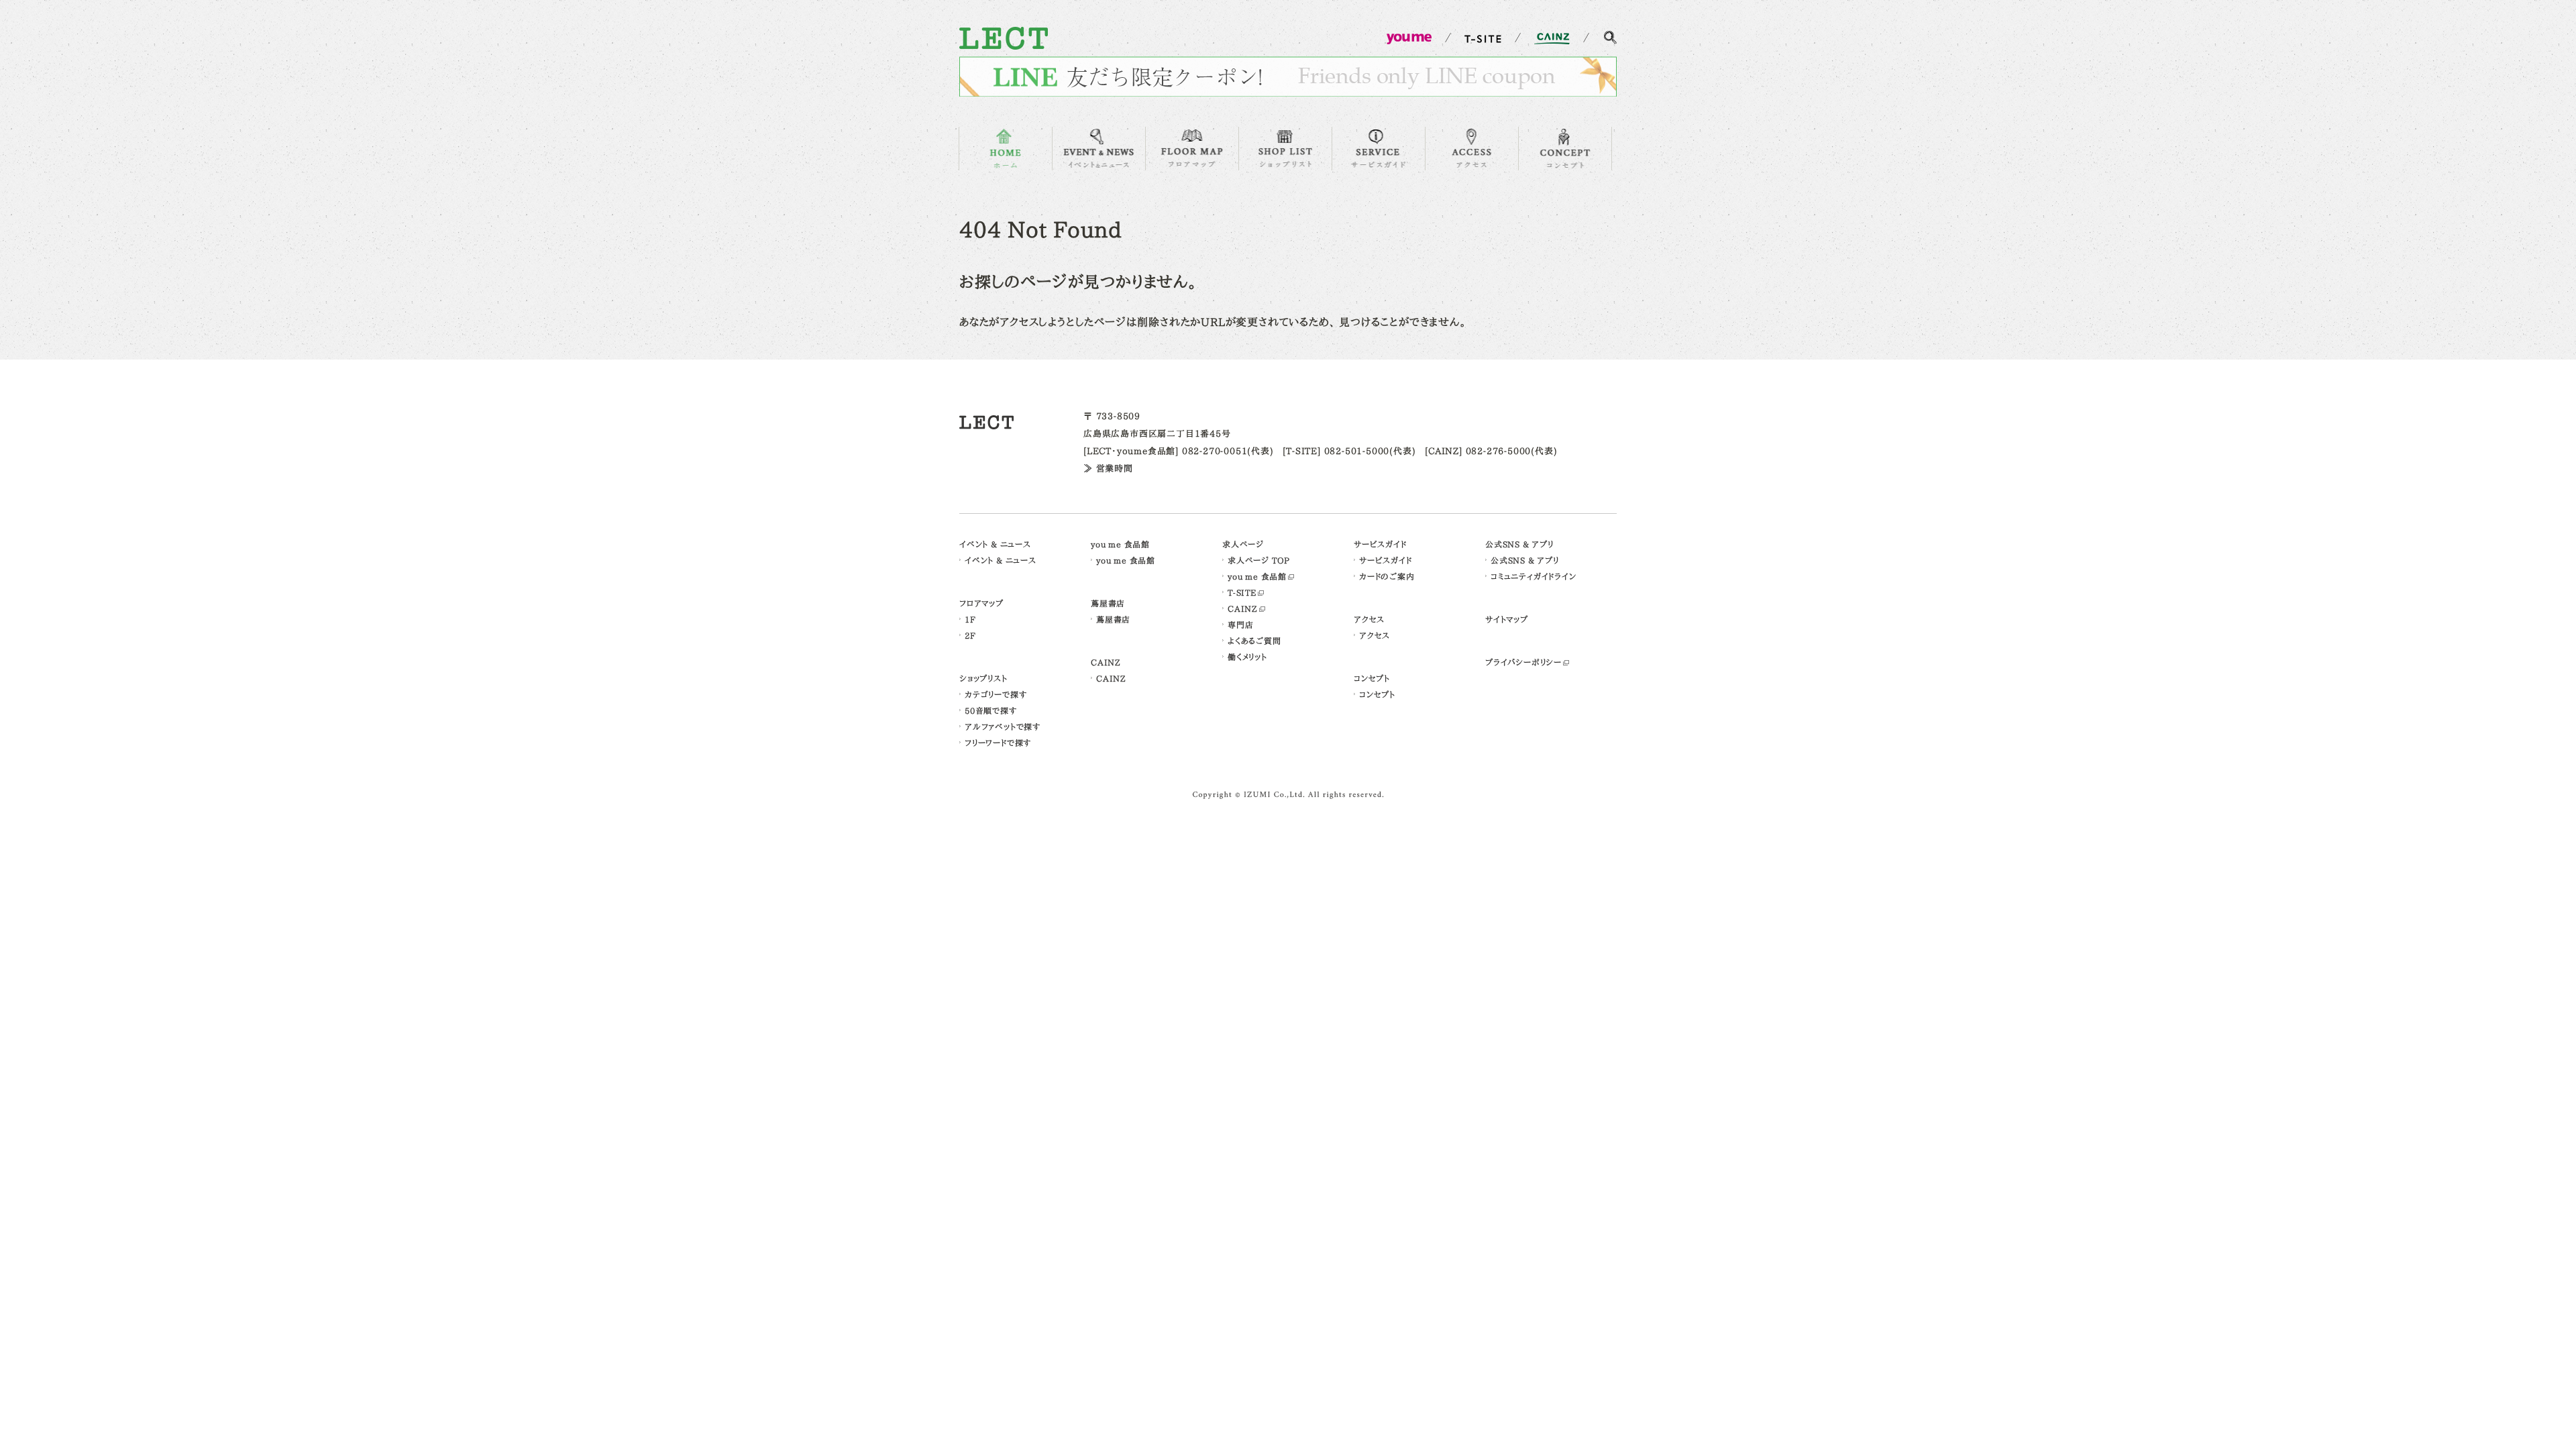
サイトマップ (1507, 619)
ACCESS (1472, 149)
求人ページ (1243, 544)
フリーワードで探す (998, 743)
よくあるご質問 (1254, 641)
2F (970, 635)
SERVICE (1379, 149)
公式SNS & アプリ (1519, 544)
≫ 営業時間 (1108, 469)
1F (970, 619)
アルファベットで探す (1003, 727)
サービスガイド (1380, 544)
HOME (1006, 149)
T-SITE (1242, 592)
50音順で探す (991, 710)
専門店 (1240, 625)
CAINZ (1106, 662)
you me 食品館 (1120, 544)
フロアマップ (981, 603)
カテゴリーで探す (996, 694)
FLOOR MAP (1192, 149)
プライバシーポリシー (1523, 662)
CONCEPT (1565, 149)
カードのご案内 (1387, 576)
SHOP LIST (1285, 149)
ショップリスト (983, 678)
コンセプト (1372, 678)
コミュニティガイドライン (1534, 576)
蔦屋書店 (1108, 603)
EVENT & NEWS (1099, 149)
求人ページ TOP (1259, 560)
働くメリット (1247, 657)
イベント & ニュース (995, 544)
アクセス (1369, 619)
